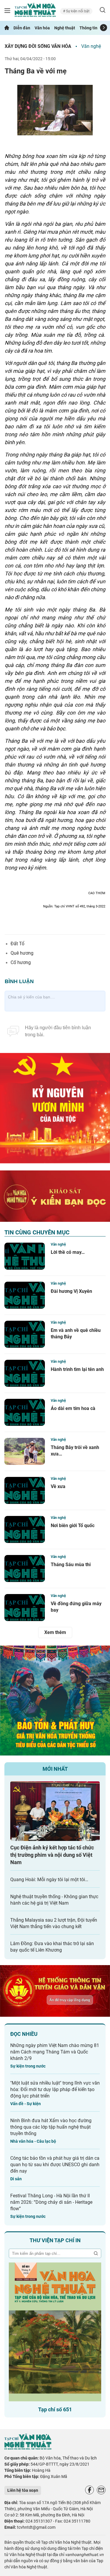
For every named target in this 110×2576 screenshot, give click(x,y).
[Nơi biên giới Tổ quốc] (25, 1529)
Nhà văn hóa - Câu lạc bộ (33, 2141)
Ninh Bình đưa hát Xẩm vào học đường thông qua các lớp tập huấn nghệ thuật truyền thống (51, 2127)
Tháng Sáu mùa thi (71, 1565)
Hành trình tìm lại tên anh (77, 1369)
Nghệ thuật (65, 28)
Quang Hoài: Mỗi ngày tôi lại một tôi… (49, 1880)
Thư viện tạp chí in (55, 2240)
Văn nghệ (91, 46)
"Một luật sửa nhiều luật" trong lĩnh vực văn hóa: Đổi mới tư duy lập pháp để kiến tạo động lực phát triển (55, 2089)
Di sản (16, 2179)
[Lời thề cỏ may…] (25, 1256)
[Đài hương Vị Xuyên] (25, 1295)
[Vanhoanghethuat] (7, 28)
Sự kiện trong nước (28, 2066)
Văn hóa (42, 28)
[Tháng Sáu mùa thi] (25, 1568)
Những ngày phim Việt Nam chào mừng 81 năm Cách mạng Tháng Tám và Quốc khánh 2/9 (55, 2052)
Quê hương (22, 953)
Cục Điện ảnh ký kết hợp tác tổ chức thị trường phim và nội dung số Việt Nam (52, 1855)
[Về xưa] (25, 1490)
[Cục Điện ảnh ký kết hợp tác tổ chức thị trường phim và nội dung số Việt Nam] (55, 1811)
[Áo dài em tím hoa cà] (25, 1412)
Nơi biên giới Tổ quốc (73, 1525)
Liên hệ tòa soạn (23, 2490)
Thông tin (88, 28)
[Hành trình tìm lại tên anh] (25, 1373)
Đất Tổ (17, 944)
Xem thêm (55, 1632)
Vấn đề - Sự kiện (26, 2104)
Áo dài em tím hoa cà (73, 1408)
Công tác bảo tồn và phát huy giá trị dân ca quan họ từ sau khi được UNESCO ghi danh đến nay (55, 2165)
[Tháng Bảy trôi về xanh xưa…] (25, 1451)
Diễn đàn (22, 28)
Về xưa (58, 1486)
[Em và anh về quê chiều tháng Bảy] (25, 1334)
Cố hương (21, 962)
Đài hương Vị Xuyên (71, 1291)
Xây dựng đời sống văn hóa (38, 46)
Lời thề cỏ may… (68, 1252)
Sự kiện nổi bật (77, 11)
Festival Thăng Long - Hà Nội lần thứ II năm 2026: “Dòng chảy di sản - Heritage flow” (51, 2202)
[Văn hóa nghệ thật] (28, 2448)
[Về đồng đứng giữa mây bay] (25, 1608)
